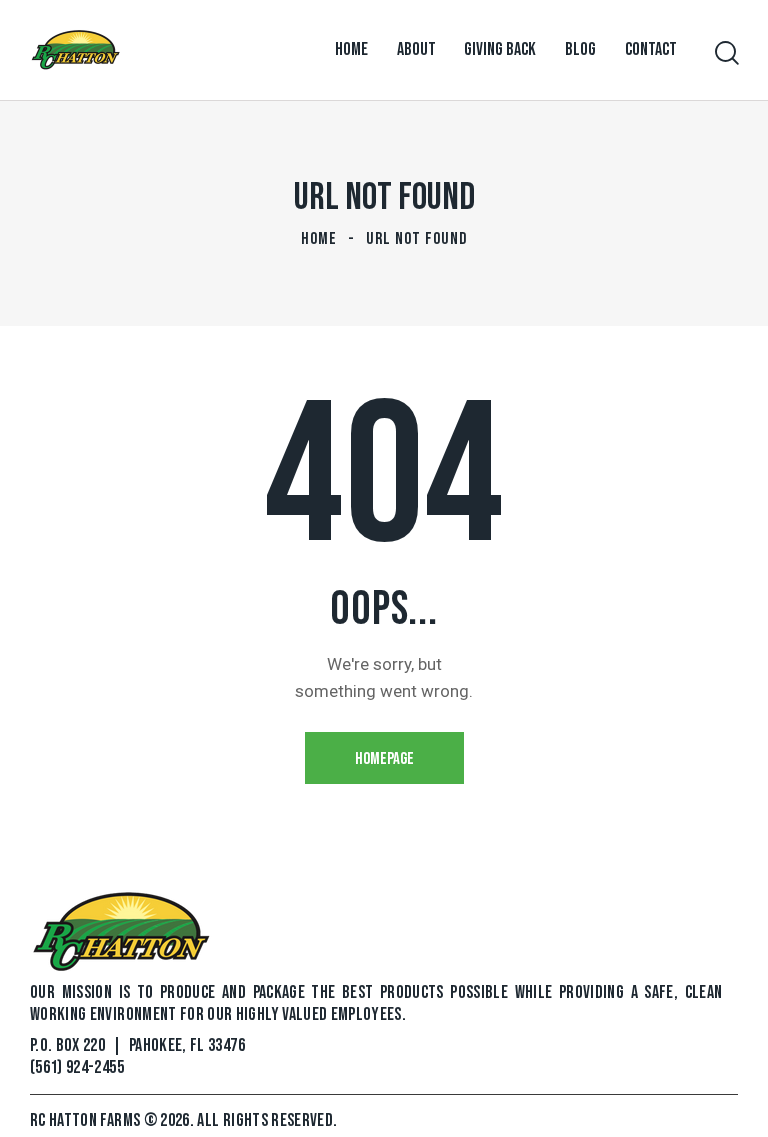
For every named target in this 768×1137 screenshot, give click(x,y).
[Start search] (725, 53)
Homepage (384, 759)
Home (319, 239)
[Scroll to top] (730, 1099)
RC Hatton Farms (87, 1120)
